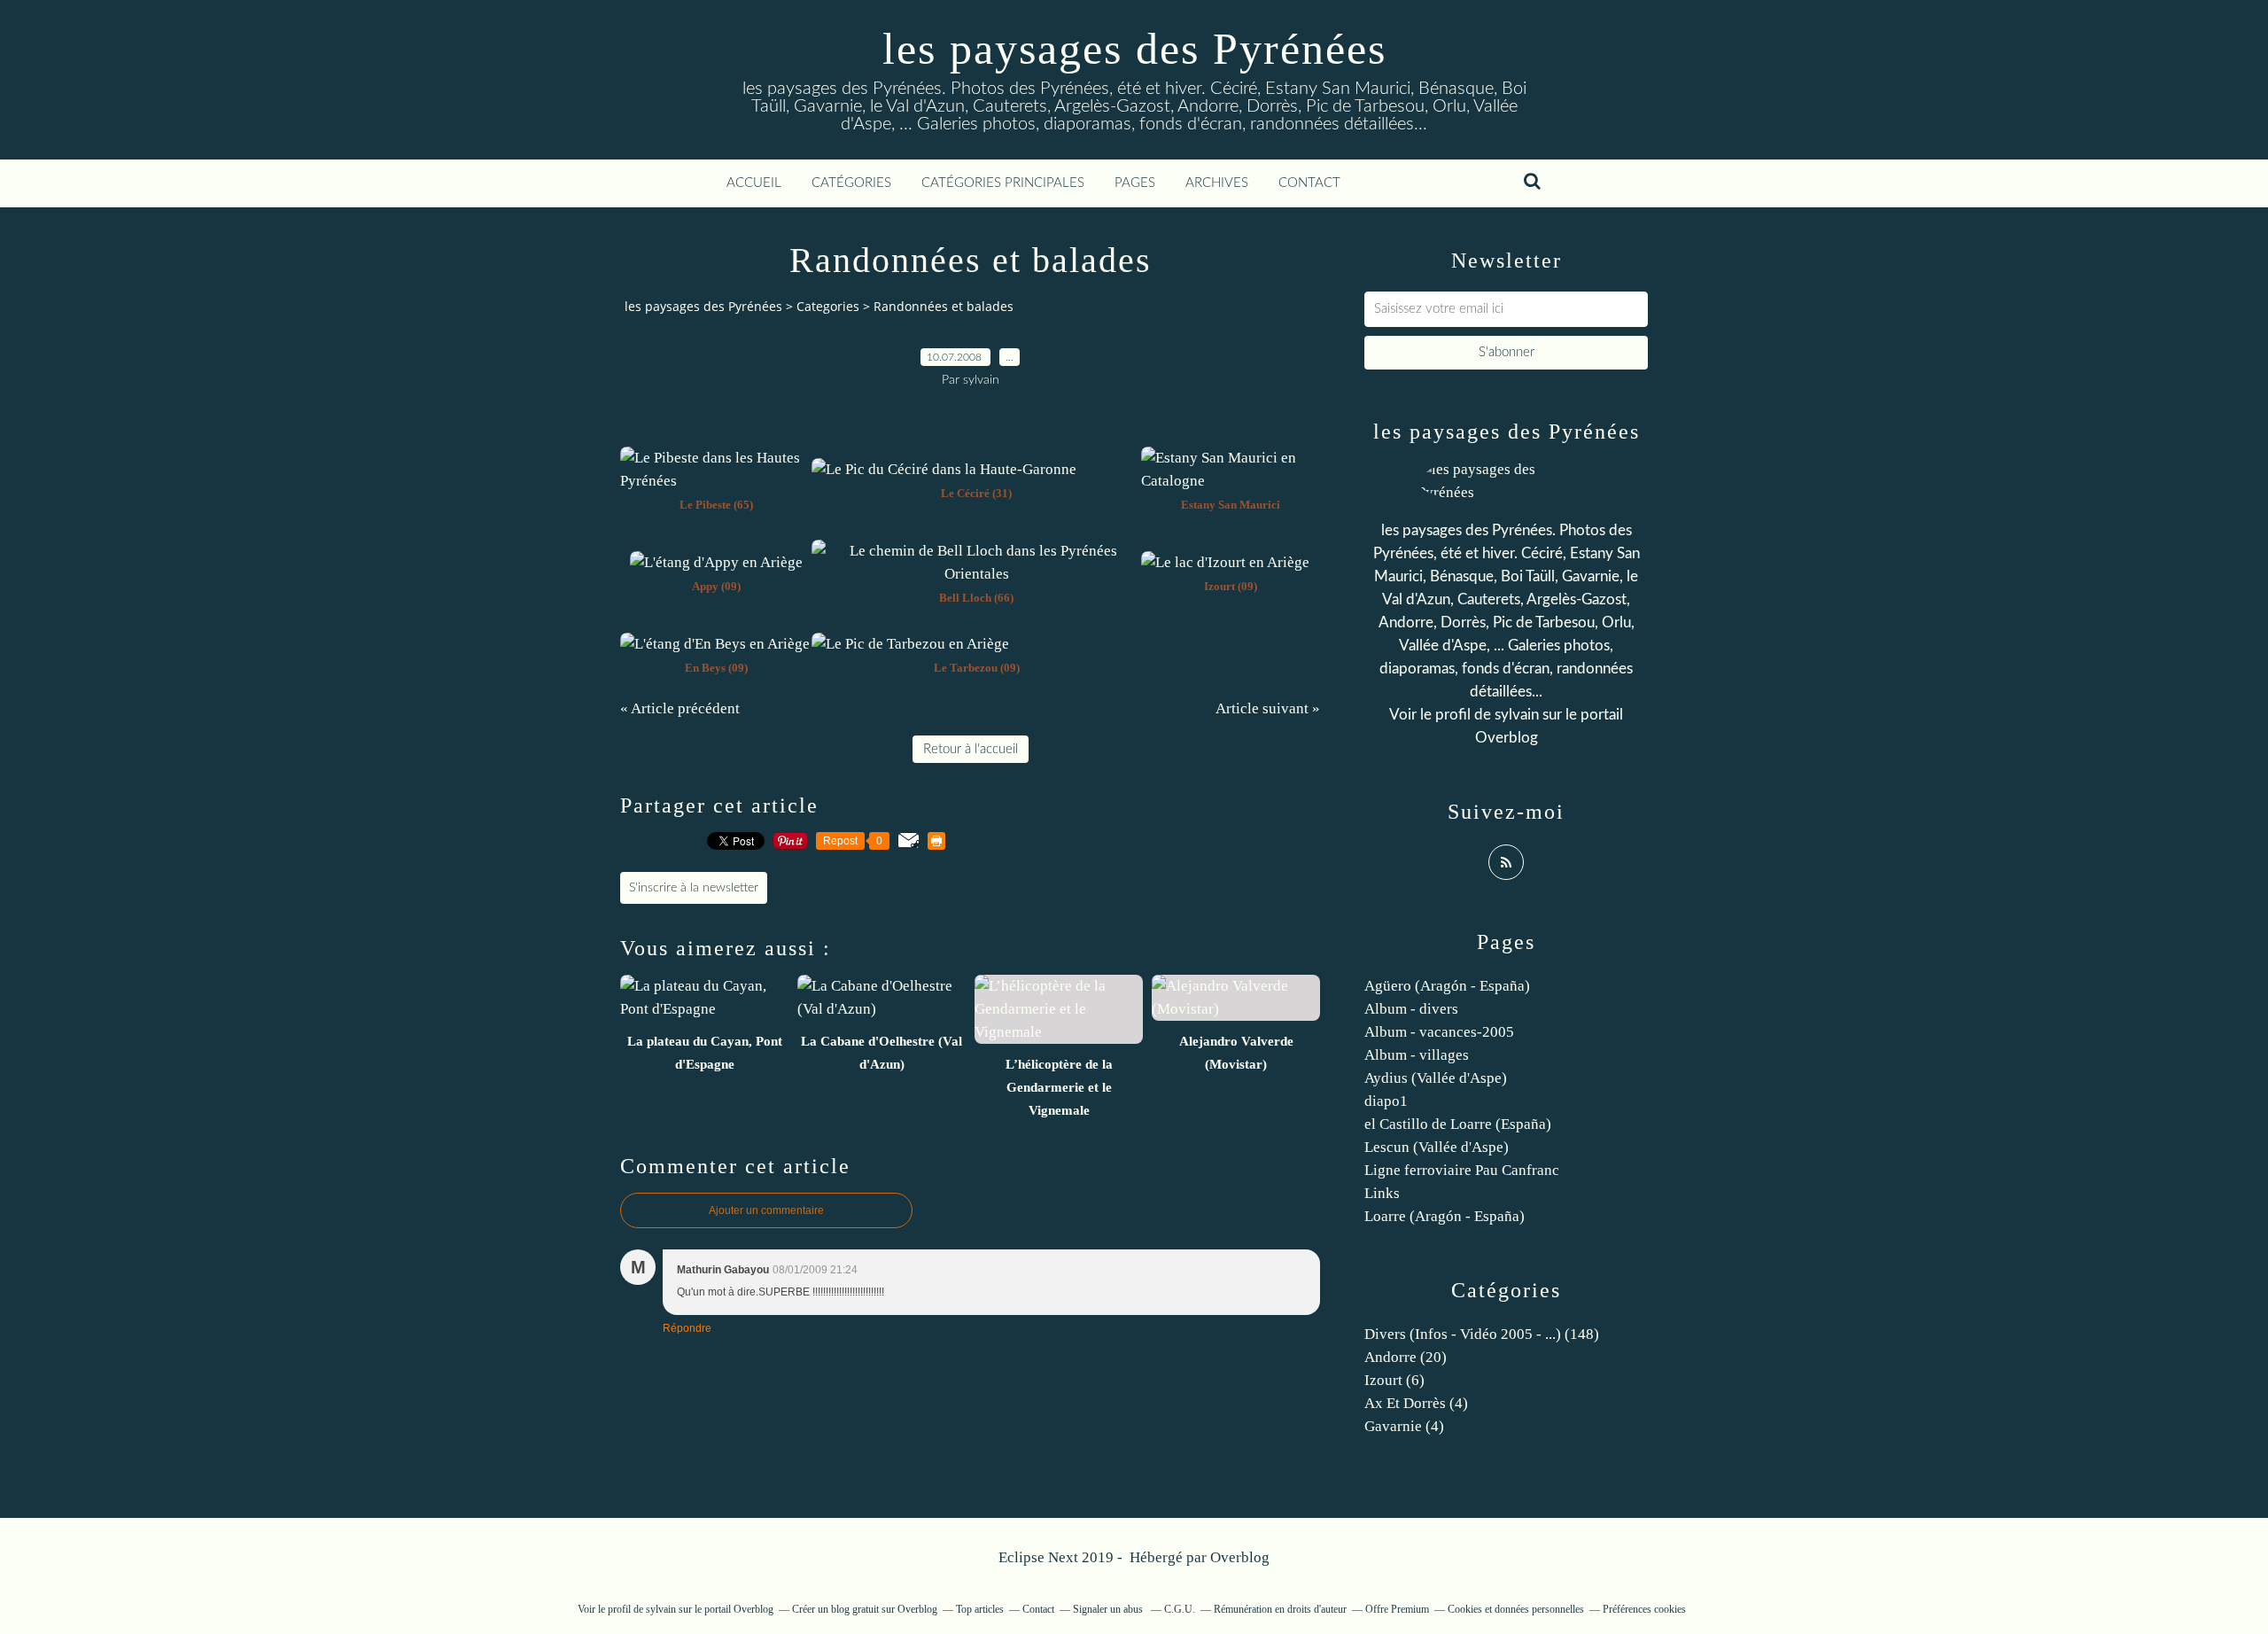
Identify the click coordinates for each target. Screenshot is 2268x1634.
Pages (1135, 183)
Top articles (980, 1609)
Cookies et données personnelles (1516, 1609)
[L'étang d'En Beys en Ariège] (715, 644)
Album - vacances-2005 (1439, 1032)
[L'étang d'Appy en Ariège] (716, 562)
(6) (1394, 1380)
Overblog (1240, 1557)
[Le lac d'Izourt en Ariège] (1225, 562)
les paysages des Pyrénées (1134, 49)
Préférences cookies (1644, 1609)
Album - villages (1417, 1055)
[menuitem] (754, 183)
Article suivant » (1268, 708)
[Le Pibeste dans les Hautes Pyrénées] (716, 481)
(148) (1482, 1334)
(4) (1416, 1403)
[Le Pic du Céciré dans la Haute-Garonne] (944, 469)
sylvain (1517, 715)
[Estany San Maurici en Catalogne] (1231, 481)
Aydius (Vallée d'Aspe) (1436, 1078)
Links (1382, 1193)
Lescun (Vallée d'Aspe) (1437, 1147)
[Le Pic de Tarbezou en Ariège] (910, 644)
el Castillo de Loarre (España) (1458, 1124)
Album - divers (1411, 1009)
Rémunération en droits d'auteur (1280, 1609)
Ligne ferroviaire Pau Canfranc (1462, 1170)
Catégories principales (1003, 183)
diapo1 (1386, 1101)
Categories (828, 306)
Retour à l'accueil (971, 749)
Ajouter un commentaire (766, 1210)
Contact (1309, 183)
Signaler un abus (1109, 1609)
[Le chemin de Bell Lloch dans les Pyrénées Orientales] (976, 574)
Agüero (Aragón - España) (1447, 986)
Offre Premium (1397, 1609)
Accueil (754, 183)
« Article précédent (680, 708)
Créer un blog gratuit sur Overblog (865, 1609)
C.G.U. (1180, 1609)
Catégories (851, 183)
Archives (1217, 183)
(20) (1406, 1357)
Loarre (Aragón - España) (1445, 1216)
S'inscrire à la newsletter (694, 888)
